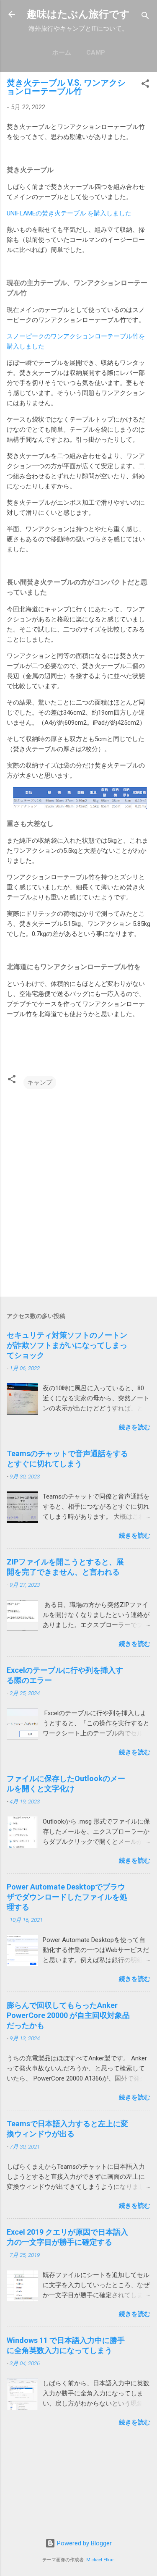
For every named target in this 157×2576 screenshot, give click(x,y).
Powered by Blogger (84, 2543)
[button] (145, 85)
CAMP (96, 52)
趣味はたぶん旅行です (78, 14)
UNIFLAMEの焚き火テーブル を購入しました (69, 213)
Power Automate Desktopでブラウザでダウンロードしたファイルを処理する (67, 1897)
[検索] (145, 17)
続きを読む (135, 1427)
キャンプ (40, 1082)
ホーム (62, 52)
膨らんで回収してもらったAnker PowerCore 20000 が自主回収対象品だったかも (68, 2015)
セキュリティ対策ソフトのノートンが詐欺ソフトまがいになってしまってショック (67, 1345)
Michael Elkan (100, 2560)
